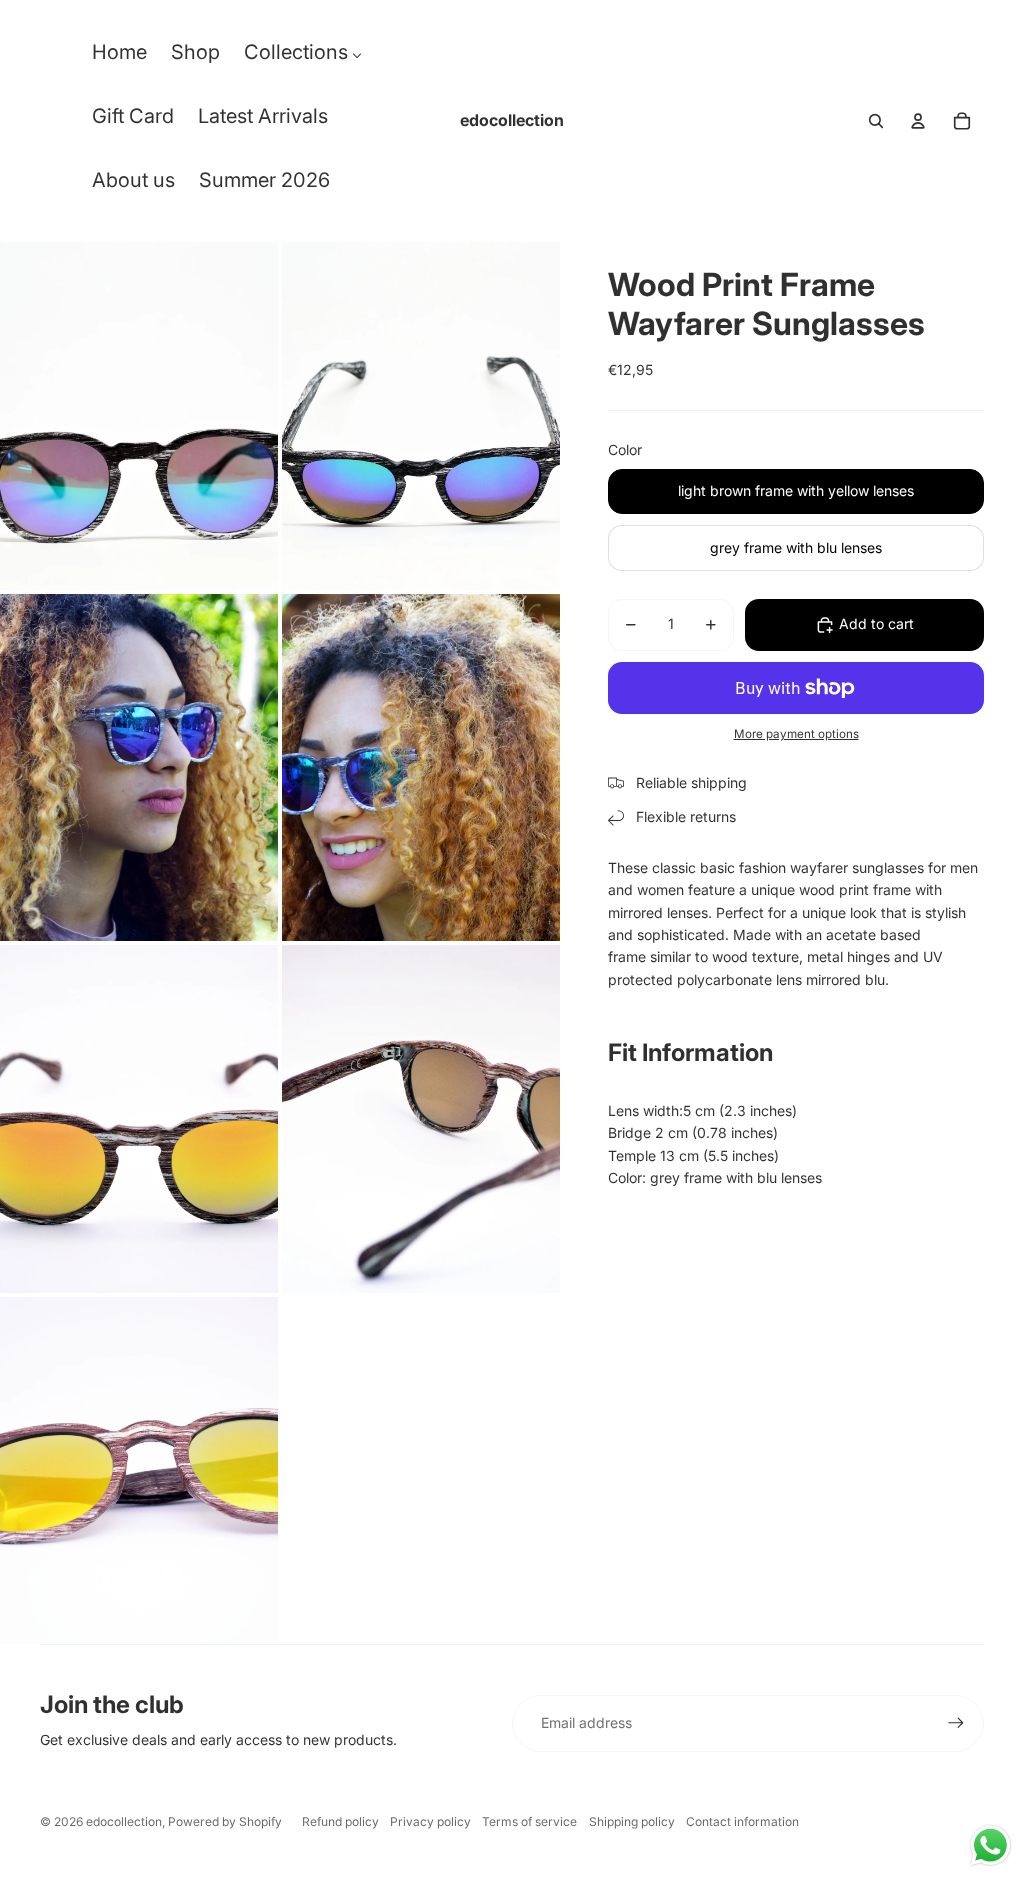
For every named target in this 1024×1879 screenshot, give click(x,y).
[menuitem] (119, 57)
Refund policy (340, 1821)
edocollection (124, 1821)
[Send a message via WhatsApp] (990, 1845)
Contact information (742, 1821)
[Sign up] (956, 1723)
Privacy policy (430, 1821)
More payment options (796, 734)
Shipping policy (632, 1821)
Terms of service (529, 1821)
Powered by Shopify (225, 1821)
